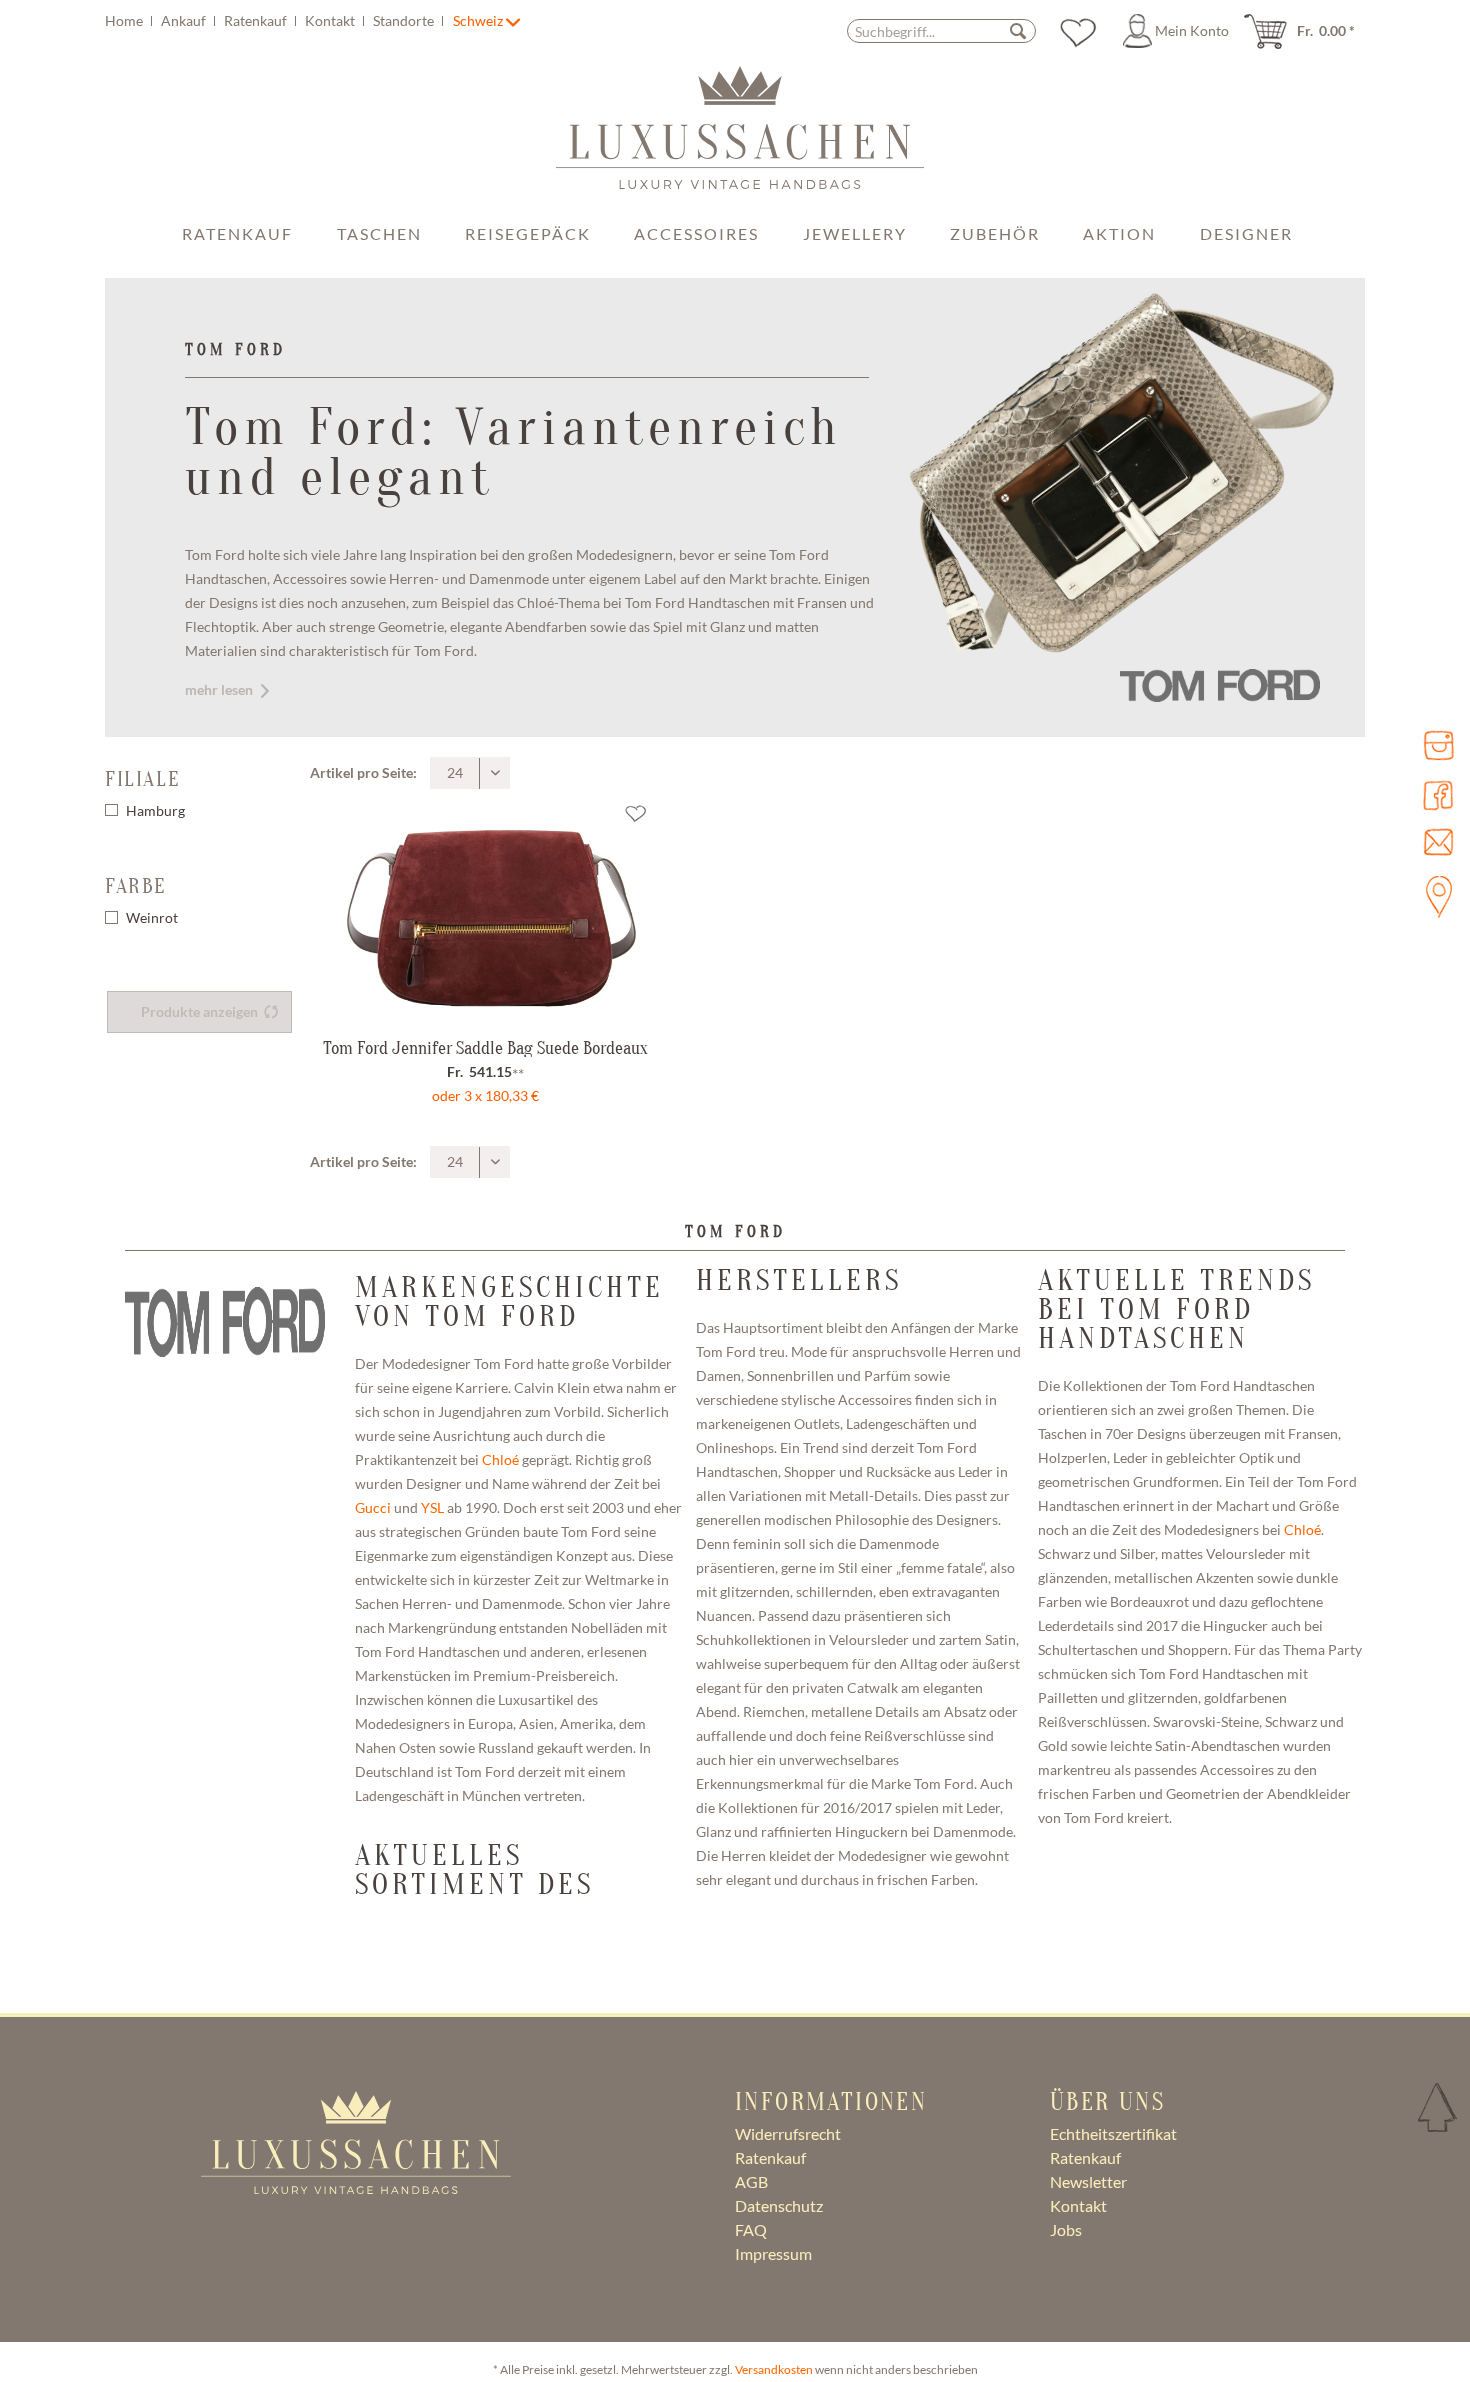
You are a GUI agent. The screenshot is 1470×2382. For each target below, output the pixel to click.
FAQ (751, 2229)
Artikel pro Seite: (363, 772)
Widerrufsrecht (788, 2133)
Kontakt (331, 20)
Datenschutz (779, 2205)
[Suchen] (1018, 30)
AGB (751, 2181)
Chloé (500, 1459)
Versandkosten (774, 2369)
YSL (432, 1507)
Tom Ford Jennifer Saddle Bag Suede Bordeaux (485, 1048)
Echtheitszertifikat (1113, 2133)
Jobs (1066, 2229)
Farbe (136, 886)
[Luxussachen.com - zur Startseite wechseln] (740, 138)
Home (125, 20)
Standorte (405, 20)
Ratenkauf (257, 20)
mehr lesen (219, 689)
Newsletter (1088, 2181)
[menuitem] (277, 20)
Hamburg (155, 810)
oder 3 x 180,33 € (485, 1095)
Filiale (142, 779)
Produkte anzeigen (199, 1012)
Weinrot (152, 917)
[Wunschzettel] (1078, 31)
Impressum (773, 2253)
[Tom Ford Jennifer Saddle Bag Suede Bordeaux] (486, 915)
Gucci (373, 1507)
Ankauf (185, 20)
